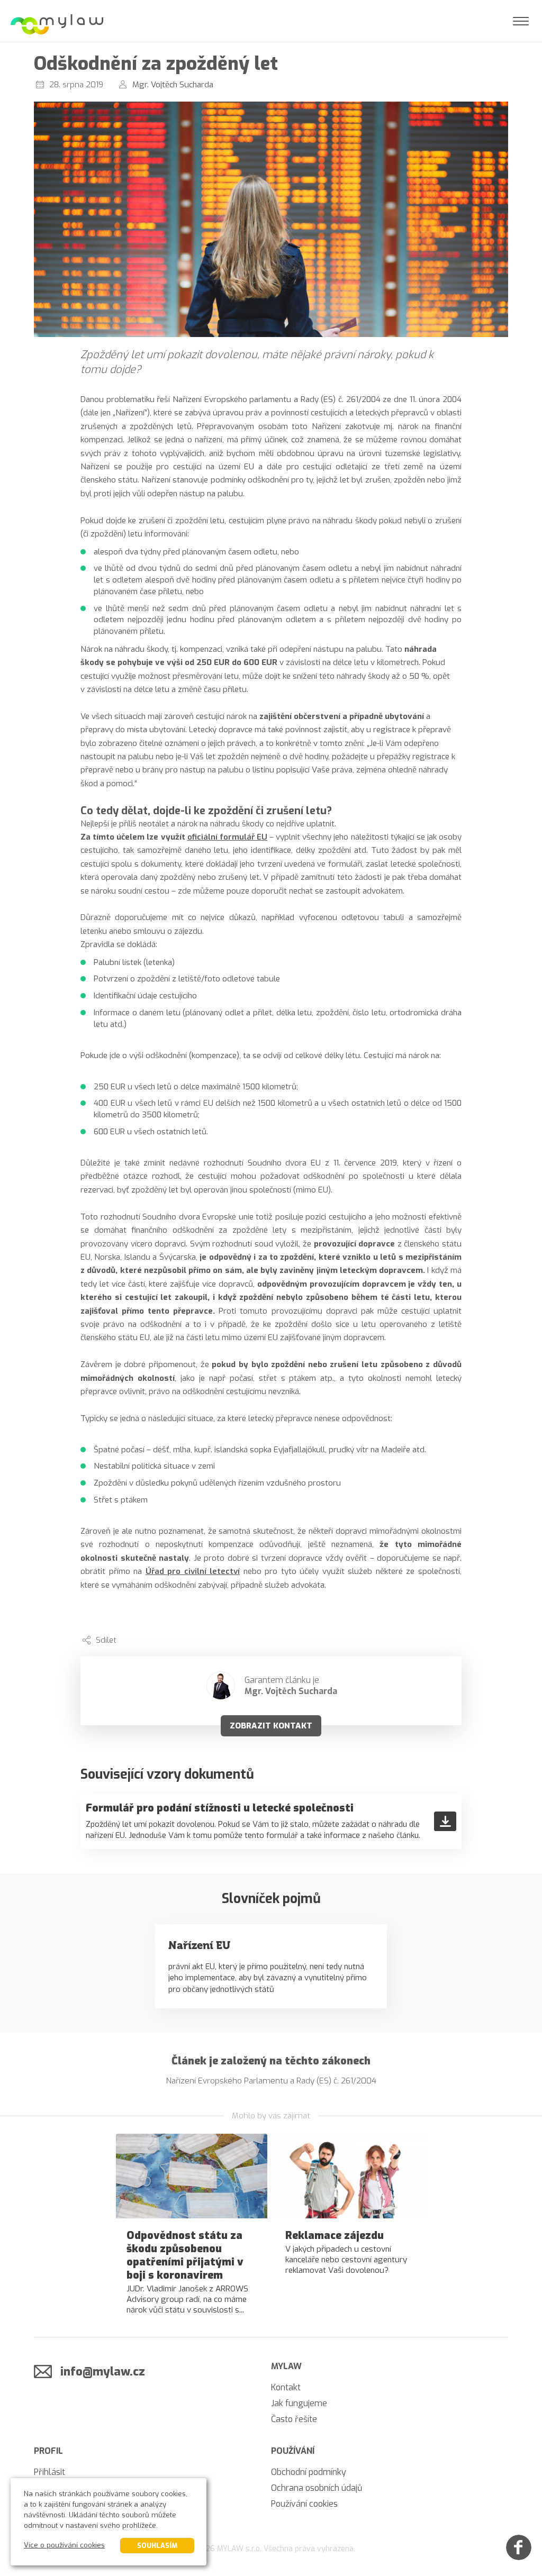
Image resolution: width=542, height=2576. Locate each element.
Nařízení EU (199, 1945)
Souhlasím (157, 2546)
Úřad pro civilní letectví (193, 1571)
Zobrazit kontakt (271, 1726)
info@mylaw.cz (103, 2372)
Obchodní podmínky (309, 2472)
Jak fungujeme (299, 2403)
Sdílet (106, 1640)
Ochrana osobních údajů (317, 2488)
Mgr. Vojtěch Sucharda (173, 85)
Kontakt (286, 2387)
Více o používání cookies (64, 2545)
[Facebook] (519, 2547)
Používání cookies (304, 2504)
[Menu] (521, 21)
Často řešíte (294, 2419)
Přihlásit (49, 2472)
